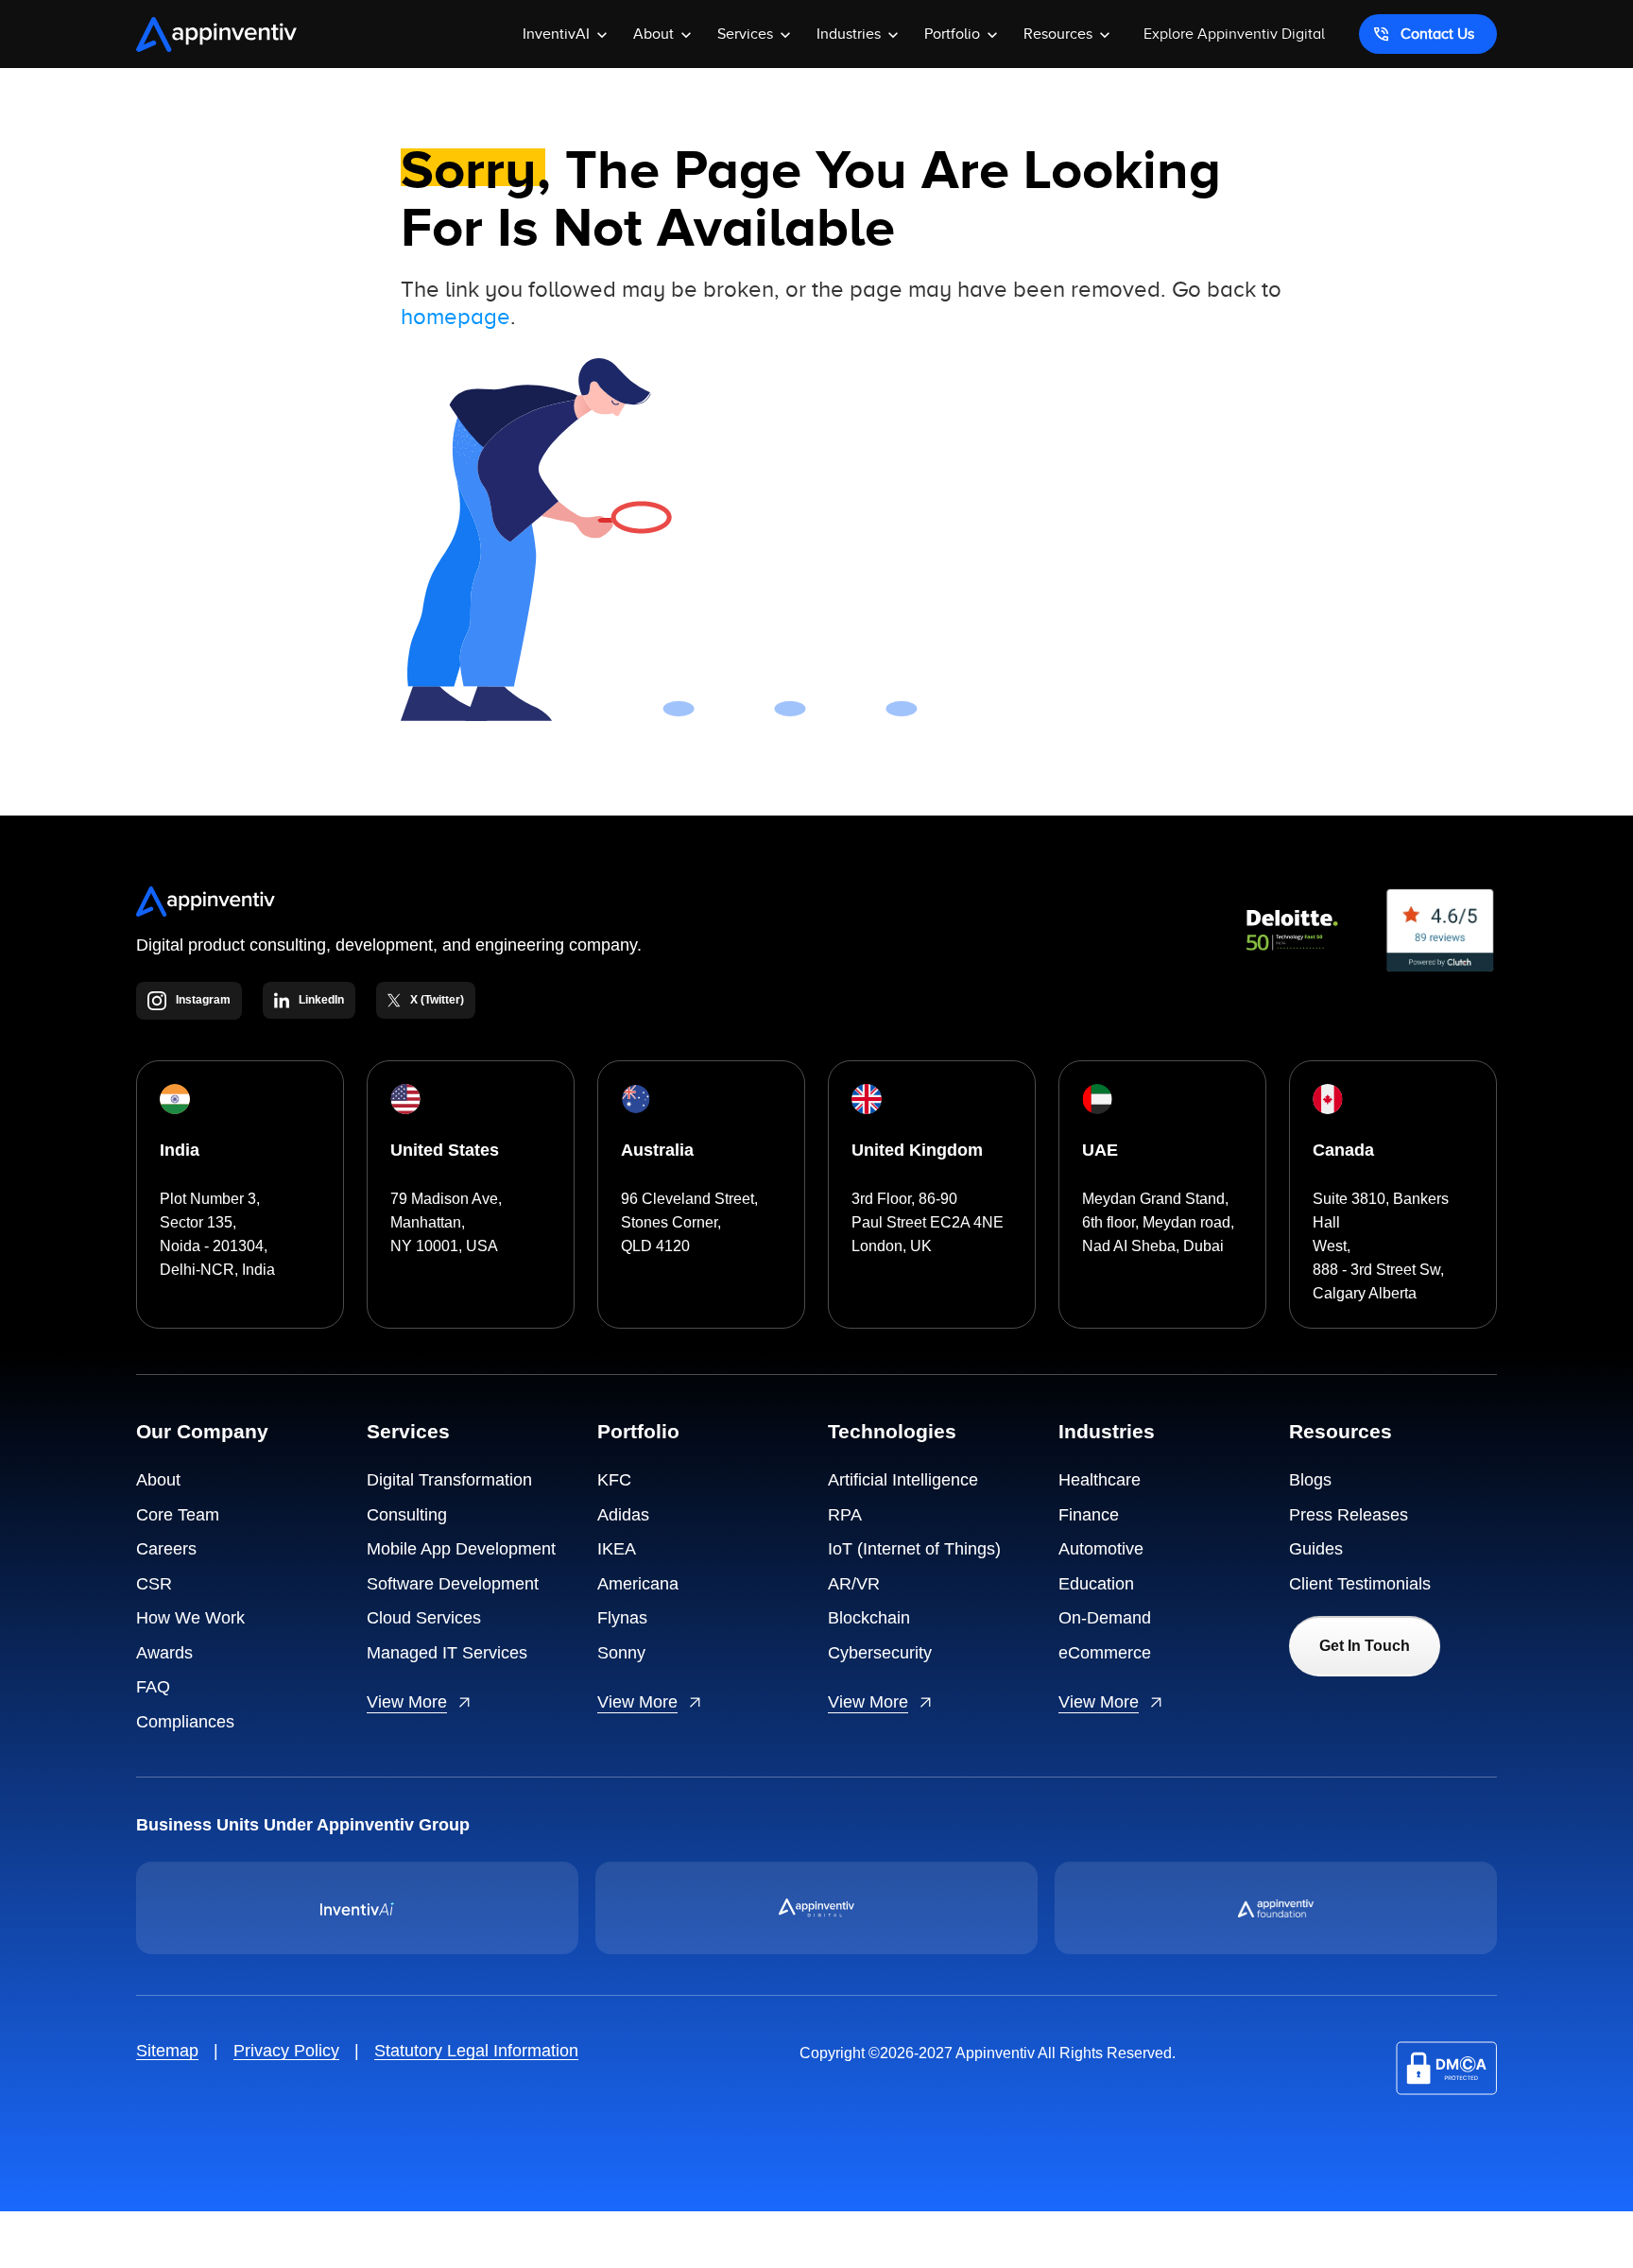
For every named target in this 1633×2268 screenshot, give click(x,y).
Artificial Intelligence (903, 1480)
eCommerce (1105, 1653)
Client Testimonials (1360, 1584)
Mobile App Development (461, 1549)
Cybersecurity (880, 1653)
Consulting (407, 1515)
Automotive (1101, 1549)
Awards (164, 1653)
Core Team (178, 1515)
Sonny (621, 1653)
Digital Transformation (449, 1480)
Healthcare (1100, 1480)
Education (1096, 1584)
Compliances (185, 1722)
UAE (1100, 1150)
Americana (638, 1584)
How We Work (190, 1618)
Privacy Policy (286, 2051)
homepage (456, 317)
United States (445, 1150)
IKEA (617, 1549)
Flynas (622, 1618)
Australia (657, 1150)
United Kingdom (917, 1150)
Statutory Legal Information (476, 2051)
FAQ (153, 1687)
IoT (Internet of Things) (914, 1549)
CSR (154, 1584)
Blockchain (869, 1618)
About (158, 1480)
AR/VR (854, 1584)
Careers (166, 1549)
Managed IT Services (447, 1653)
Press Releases (1349, 1515)
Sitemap (167, 2051)
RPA (845, 1515)
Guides (1316, 1549)
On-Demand (1105, 1618)
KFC (614, 1480)
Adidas (623, 1515)
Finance (1089, 1515)
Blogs (1310, 1480)
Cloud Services (424, 1618)
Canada (1343, 1150)
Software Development (453, 1584)
